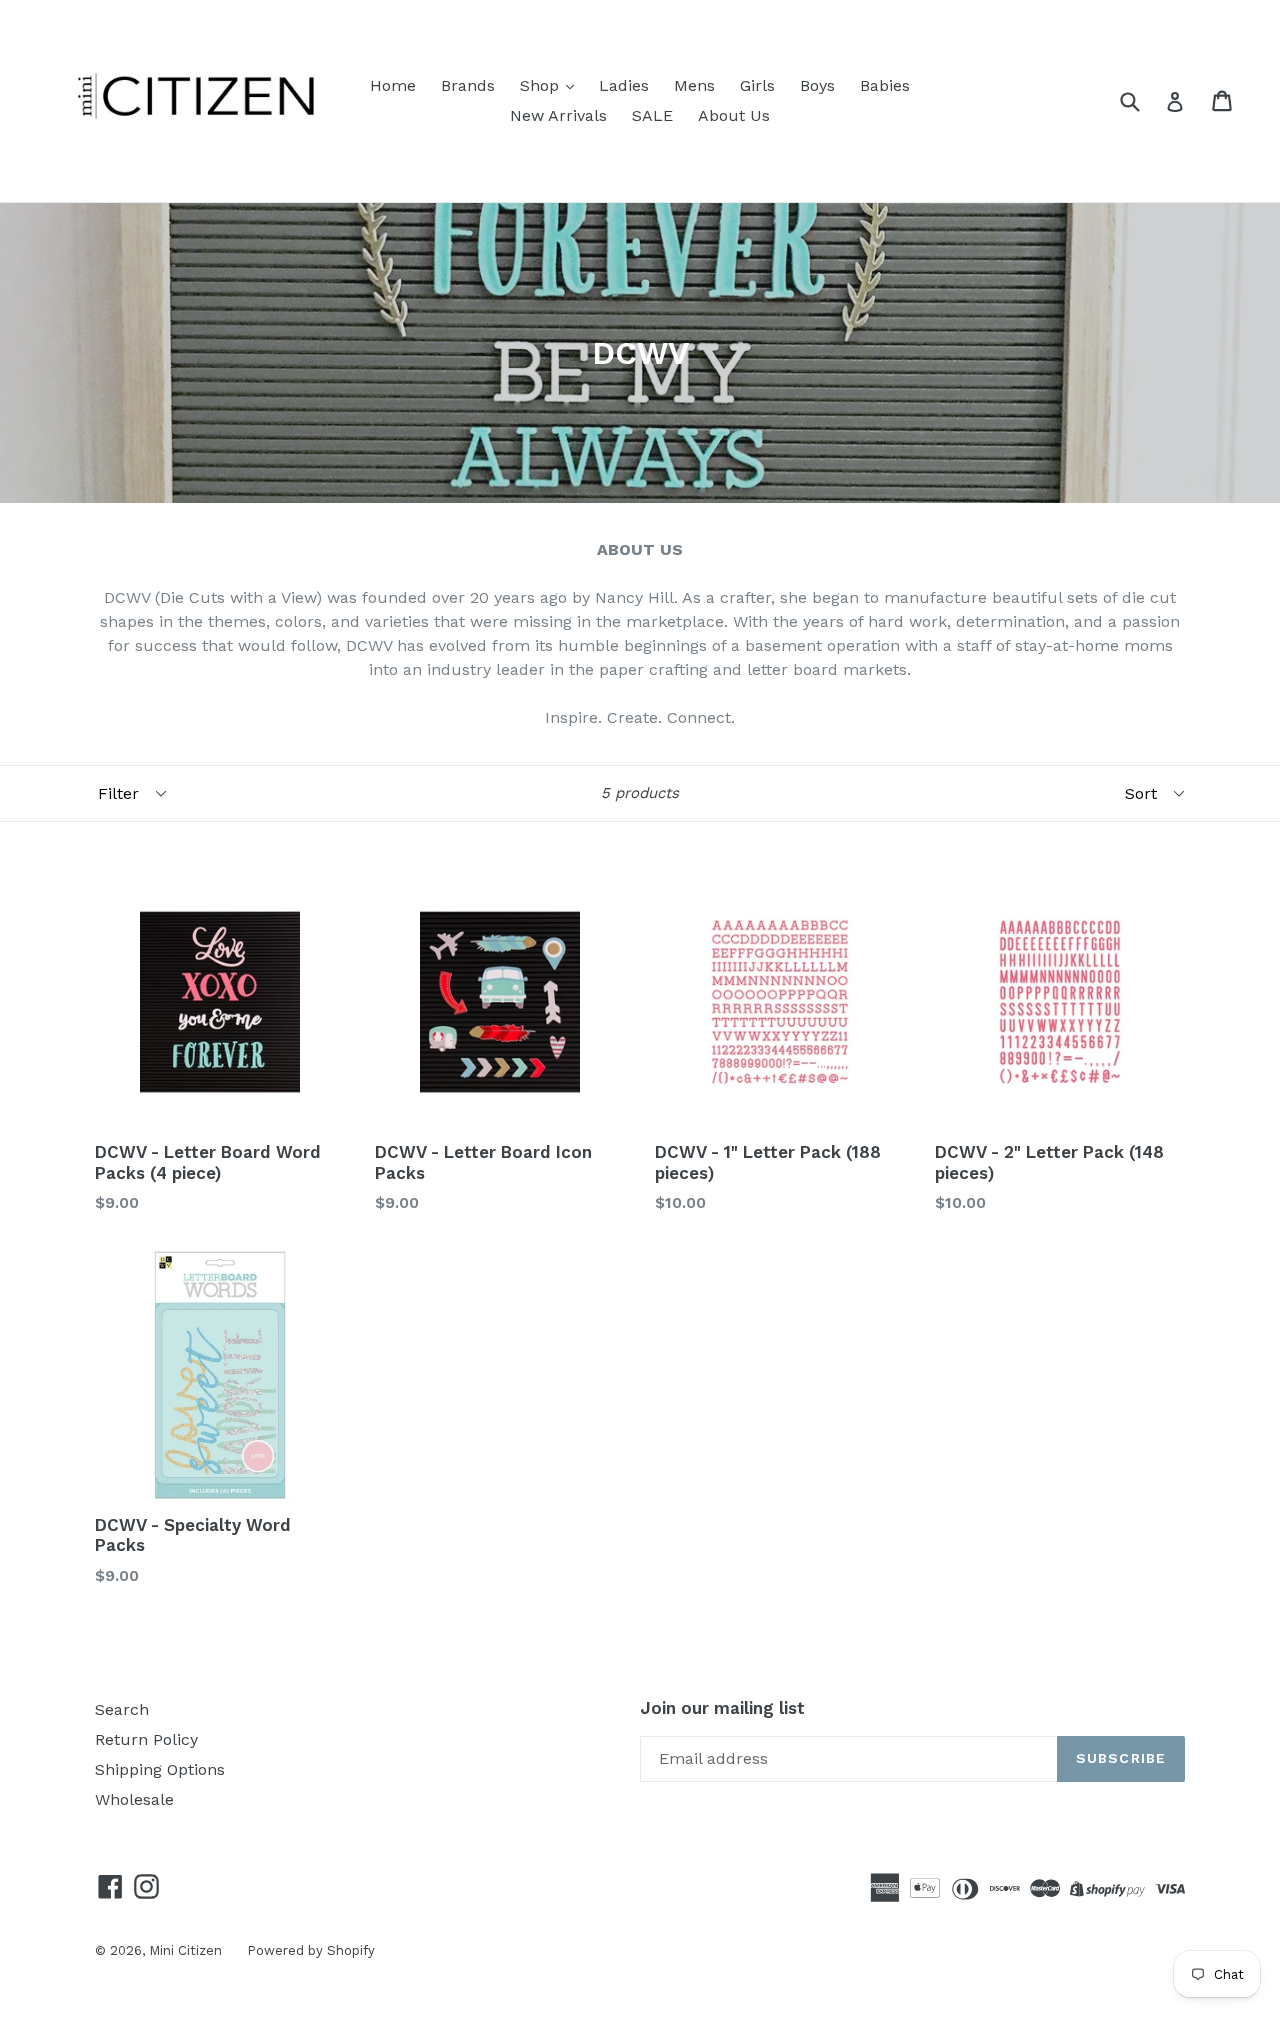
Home (393, 85)
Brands (468, 85)
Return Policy (146, 1739)
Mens (694, 85)
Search (122, 1709)
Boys (817, 85)
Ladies (624, 85)
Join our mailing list (722, 1708)
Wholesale (134, 1799)
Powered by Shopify (311, 1950)
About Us (734, 115)
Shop (542, 85)
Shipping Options (160, 1769)
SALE (652, 115)
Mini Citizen (185, 1950)
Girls (757, 85)
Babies (885, 85)
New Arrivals (558, 115)
